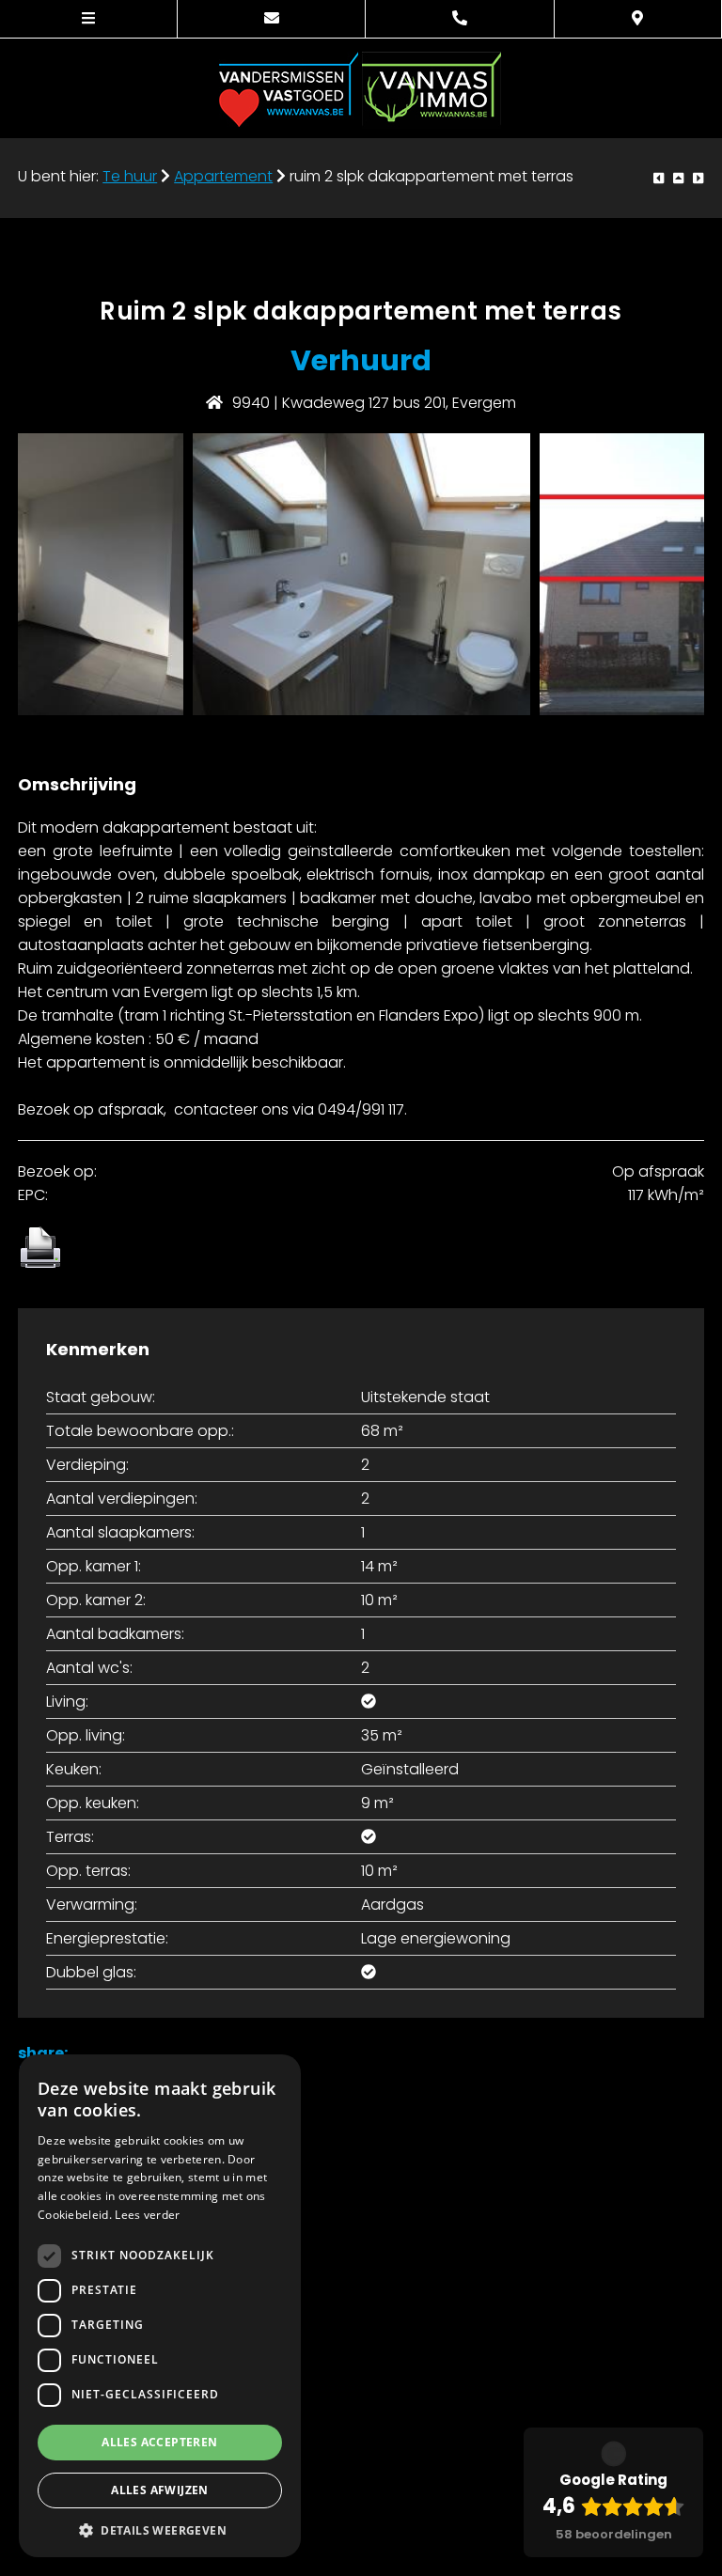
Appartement (223, 177)
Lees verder (147, 2215)
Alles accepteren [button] (159, 2442)
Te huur (130, 177)
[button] (160, 2529)
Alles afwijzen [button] (160, 2490)
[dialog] (160, 2306)
